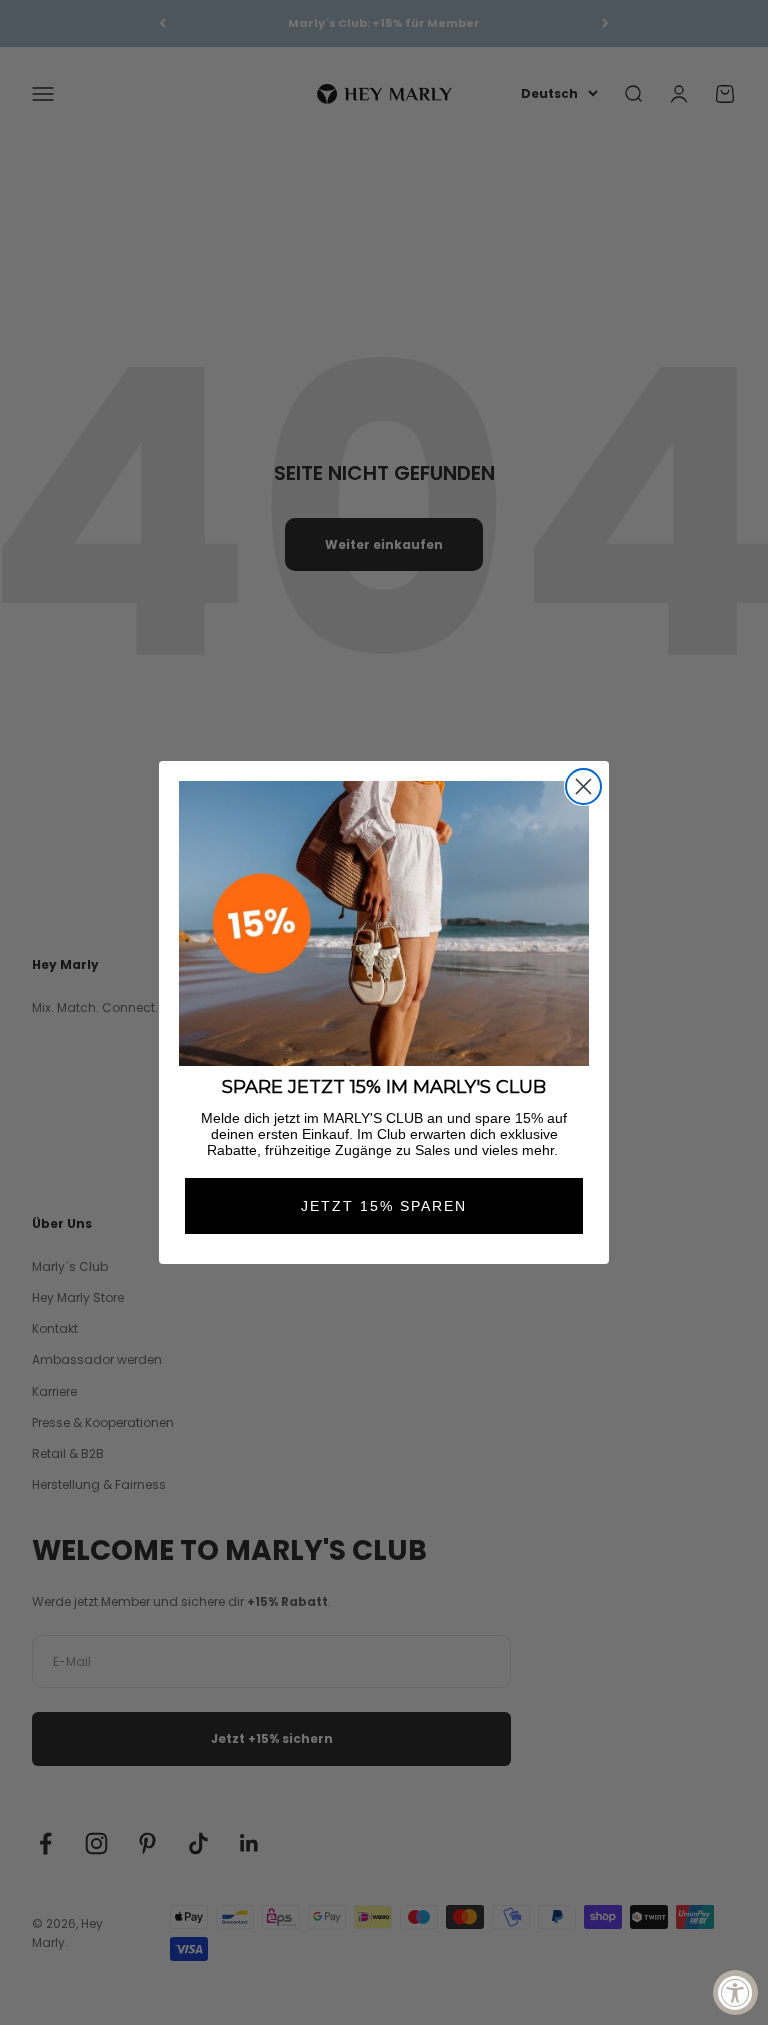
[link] (384, 923)
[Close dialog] (583, 786)
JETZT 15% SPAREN (384, 1206)
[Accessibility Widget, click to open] (735, 1992)
